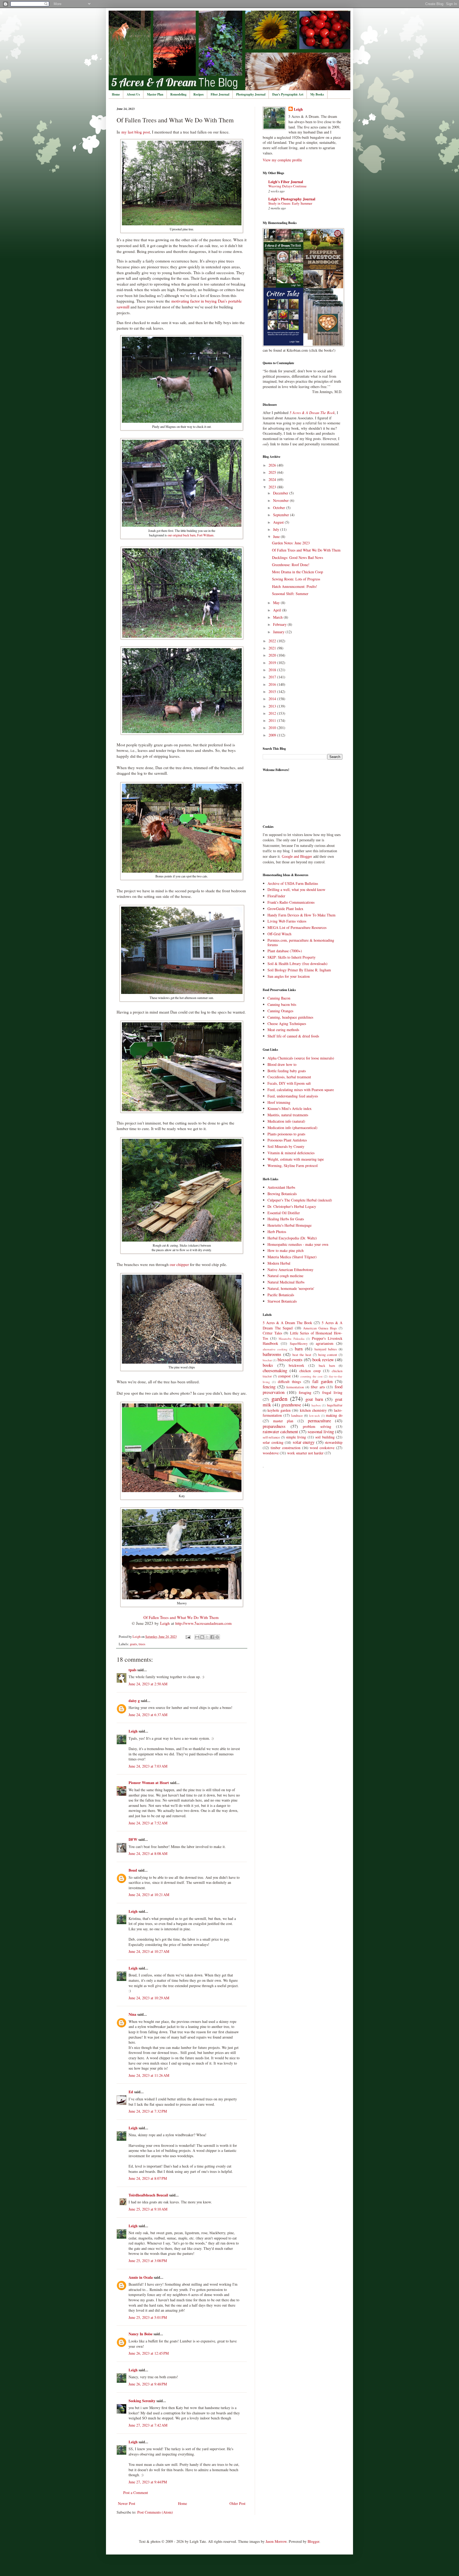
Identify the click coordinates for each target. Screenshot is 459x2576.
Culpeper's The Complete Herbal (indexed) (300, 1200)
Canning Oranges (280, 1011)
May (277, 603)
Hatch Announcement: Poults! (295, 586)
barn (299, 1349)
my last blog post (136, 132)
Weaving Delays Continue (287, 186)
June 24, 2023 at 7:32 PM (148, 2111)
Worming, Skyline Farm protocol (293, 1166)
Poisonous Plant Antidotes (287, 1140)
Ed (131, 2092)
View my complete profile (282, 160)
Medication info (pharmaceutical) (292, 1128)
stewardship (334, 1442)
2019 (273, 663)
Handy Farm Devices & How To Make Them (301, 915)
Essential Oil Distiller (284, 1213)
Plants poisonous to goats (286, 1134)
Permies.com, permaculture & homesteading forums (301, 942)
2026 (273, 465)
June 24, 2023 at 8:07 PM (148, 2178)
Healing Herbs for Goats (286, 1219)
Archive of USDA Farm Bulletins (293, 883)
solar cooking (273, 1442)
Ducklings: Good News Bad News (297, 557)
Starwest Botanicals (282, 1301)
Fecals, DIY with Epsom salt (289, 1083)
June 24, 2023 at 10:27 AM (149, 1951)
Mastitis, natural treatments (288, 1115)
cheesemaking (275, 1370)
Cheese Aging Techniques (287, 1024)
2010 (273, 728)
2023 (273, 487)
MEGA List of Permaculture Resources (297, 927)
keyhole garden (279, 1410)
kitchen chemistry (313, 1410)
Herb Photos (277, 1232)
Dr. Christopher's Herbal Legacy (292, 1206)
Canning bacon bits (282, 1004)
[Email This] (197, 1637)
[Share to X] (207, 1637)
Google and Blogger (297, 857)
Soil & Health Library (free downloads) (297, 964)
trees (142, 1644)
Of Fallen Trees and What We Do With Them (181, 1617)
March (278, 617)
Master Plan (155, 94)
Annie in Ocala (141, 2277)
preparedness (274, 1426)
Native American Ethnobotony (290, 1270)
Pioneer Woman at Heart (149, 1783)
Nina (132, 2014)
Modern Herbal (279, 1263)
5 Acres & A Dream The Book (287, 1323)
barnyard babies (326, 1349)
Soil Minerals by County (286, 1146)
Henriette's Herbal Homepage (290, 1225)
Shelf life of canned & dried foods (293, 1036)
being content (328, 1355)
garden (279, 1398)
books (268, 1365)
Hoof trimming (279, 1102)
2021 (273, 648)
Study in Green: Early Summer (290, 203)
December (281, 493)
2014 (273, 699)
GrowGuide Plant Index (285, 909)
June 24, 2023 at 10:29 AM (149, 1998)
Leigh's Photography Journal (292, 199)
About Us (133, 94)
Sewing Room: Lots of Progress (296, 579)
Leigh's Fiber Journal (286, 182)
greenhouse (291, 1405)
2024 (273, 479)
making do (334, 1415)
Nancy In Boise (141, 2334)
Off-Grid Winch (279, 934)
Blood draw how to (282, 1064)
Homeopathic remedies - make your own (298, 1244)
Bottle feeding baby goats (287, 1071)
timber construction (286, 1448)
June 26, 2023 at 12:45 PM (149, 2353)
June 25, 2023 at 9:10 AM (148, 2209)
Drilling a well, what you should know (296, 889)
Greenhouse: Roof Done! (291, 565)
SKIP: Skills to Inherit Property (292, 957)
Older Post (237, 2503)
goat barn (314, 1399)
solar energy (304, 1442)
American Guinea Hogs (320, 1328)
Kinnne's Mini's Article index (290, 1108)
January (279, 632)
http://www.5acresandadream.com (203, 1623)
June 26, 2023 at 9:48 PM (148, 2384)
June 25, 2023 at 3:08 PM (148, 2261)
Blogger (313, 2541)
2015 (273, 692)
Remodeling (178, 94)
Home (116, 94)
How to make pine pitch (286, 1250)
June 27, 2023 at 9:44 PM (148, 2482)
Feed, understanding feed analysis (293, 1096)
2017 (273, 677)
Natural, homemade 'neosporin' (291, 1288)
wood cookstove (322, 1448)
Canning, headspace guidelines (290, 1017)
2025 (273, 472)
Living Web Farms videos (287, 921)
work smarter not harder (305, 1453)
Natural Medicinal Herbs (286, 1282)
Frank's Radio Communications (291, 902)
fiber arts (318, 1387)
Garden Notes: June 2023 (291, 543)
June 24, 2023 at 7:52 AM (148, 1823)
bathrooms (272, 1354)
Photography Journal (251, 94)
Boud (133, 1870)
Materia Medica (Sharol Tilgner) (292, 1257)
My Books (317, 94)
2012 (273, 713)
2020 (273, 655)
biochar (267, 1360)
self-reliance (271, 1437)
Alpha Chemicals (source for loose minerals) (301, 1058)
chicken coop (310, 1371)
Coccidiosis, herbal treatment (289, 1077)
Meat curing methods (283, 1030)
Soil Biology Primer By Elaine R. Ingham (299, 970)
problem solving (317, 1426)
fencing (269, 1387)
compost (284, 1376)
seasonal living (321, 1431)
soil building (325, 1437)
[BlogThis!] (202, 1637)
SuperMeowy (299, 1344)
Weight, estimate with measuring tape (296, 1159)
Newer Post (127, 2503)
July (277, 529)
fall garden (322, 1381)
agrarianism (325, 1343)
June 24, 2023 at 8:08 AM (148, 1853)
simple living (296, 1437)
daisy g (134, 1701)
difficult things (289, 1382)
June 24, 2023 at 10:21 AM (149, 1895)
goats (133, 1644)
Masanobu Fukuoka (291, 1339)
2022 (273, 641)
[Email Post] (188, 1637)
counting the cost (311, 1376)
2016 (273, 684)
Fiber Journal (220, 94)
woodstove (271, 1453)
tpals (132, 1670)
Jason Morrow (276, 2541)
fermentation (295, 1387)
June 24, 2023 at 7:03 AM (148, 1766)
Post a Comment (136, 2493)
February (280, 624)
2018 (273, 670)
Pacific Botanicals (281, 1295)
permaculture (319, 1421)
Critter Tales (272, 1333)
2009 (273, 735)
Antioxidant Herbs (281, 1187)
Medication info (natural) (286, 1121)
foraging (305, 1392)
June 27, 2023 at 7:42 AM (148, 2425)
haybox (316, 1405)
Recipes (199, 94)
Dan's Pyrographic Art (288, 94)
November (281, 500)
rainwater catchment (280, 1431)
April (278, 610)
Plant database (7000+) (285, 951)
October (280, 508)
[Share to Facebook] (212, 1637)
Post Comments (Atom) (155, 2512)
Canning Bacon (279, 998)
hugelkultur (335, 1405)
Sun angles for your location (289, 976)
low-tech (314, 1416)
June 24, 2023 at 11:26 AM (149, 2075)
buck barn (327, 1366)
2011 (273, 720)
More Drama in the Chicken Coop (297, 572)
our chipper (179, 1264)
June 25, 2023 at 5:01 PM (148, 2317)
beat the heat (302, 1355)
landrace (297, 1416)
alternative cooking (275, 1349)
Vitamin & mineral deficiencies (291, 1153)
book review (323, 1360)
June (277, 537)
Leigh (165, 1623)
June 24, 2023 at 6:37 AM (148, 1715)
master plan (283, 1421)
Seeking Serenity (143, 2401)
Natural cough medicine (285, 1276)
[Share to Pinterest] (217, 1637)
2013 (273, 706)
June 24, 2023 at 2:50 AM (148, 1684)
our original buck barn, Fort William (191, 535)
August (279, 522)
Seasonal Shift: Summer (290, 594)
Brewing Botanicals (282, 1194)
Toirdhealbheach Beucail (148, 2195)
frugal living (332, 1392)
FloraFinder (276, 896)
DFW (133, 1839)
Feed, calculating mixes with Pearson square (301, 1090)
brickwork (296, 1365)
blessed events (290, 1360)
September (282, 515)
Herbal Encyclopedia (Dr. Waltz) (292, 1238)
